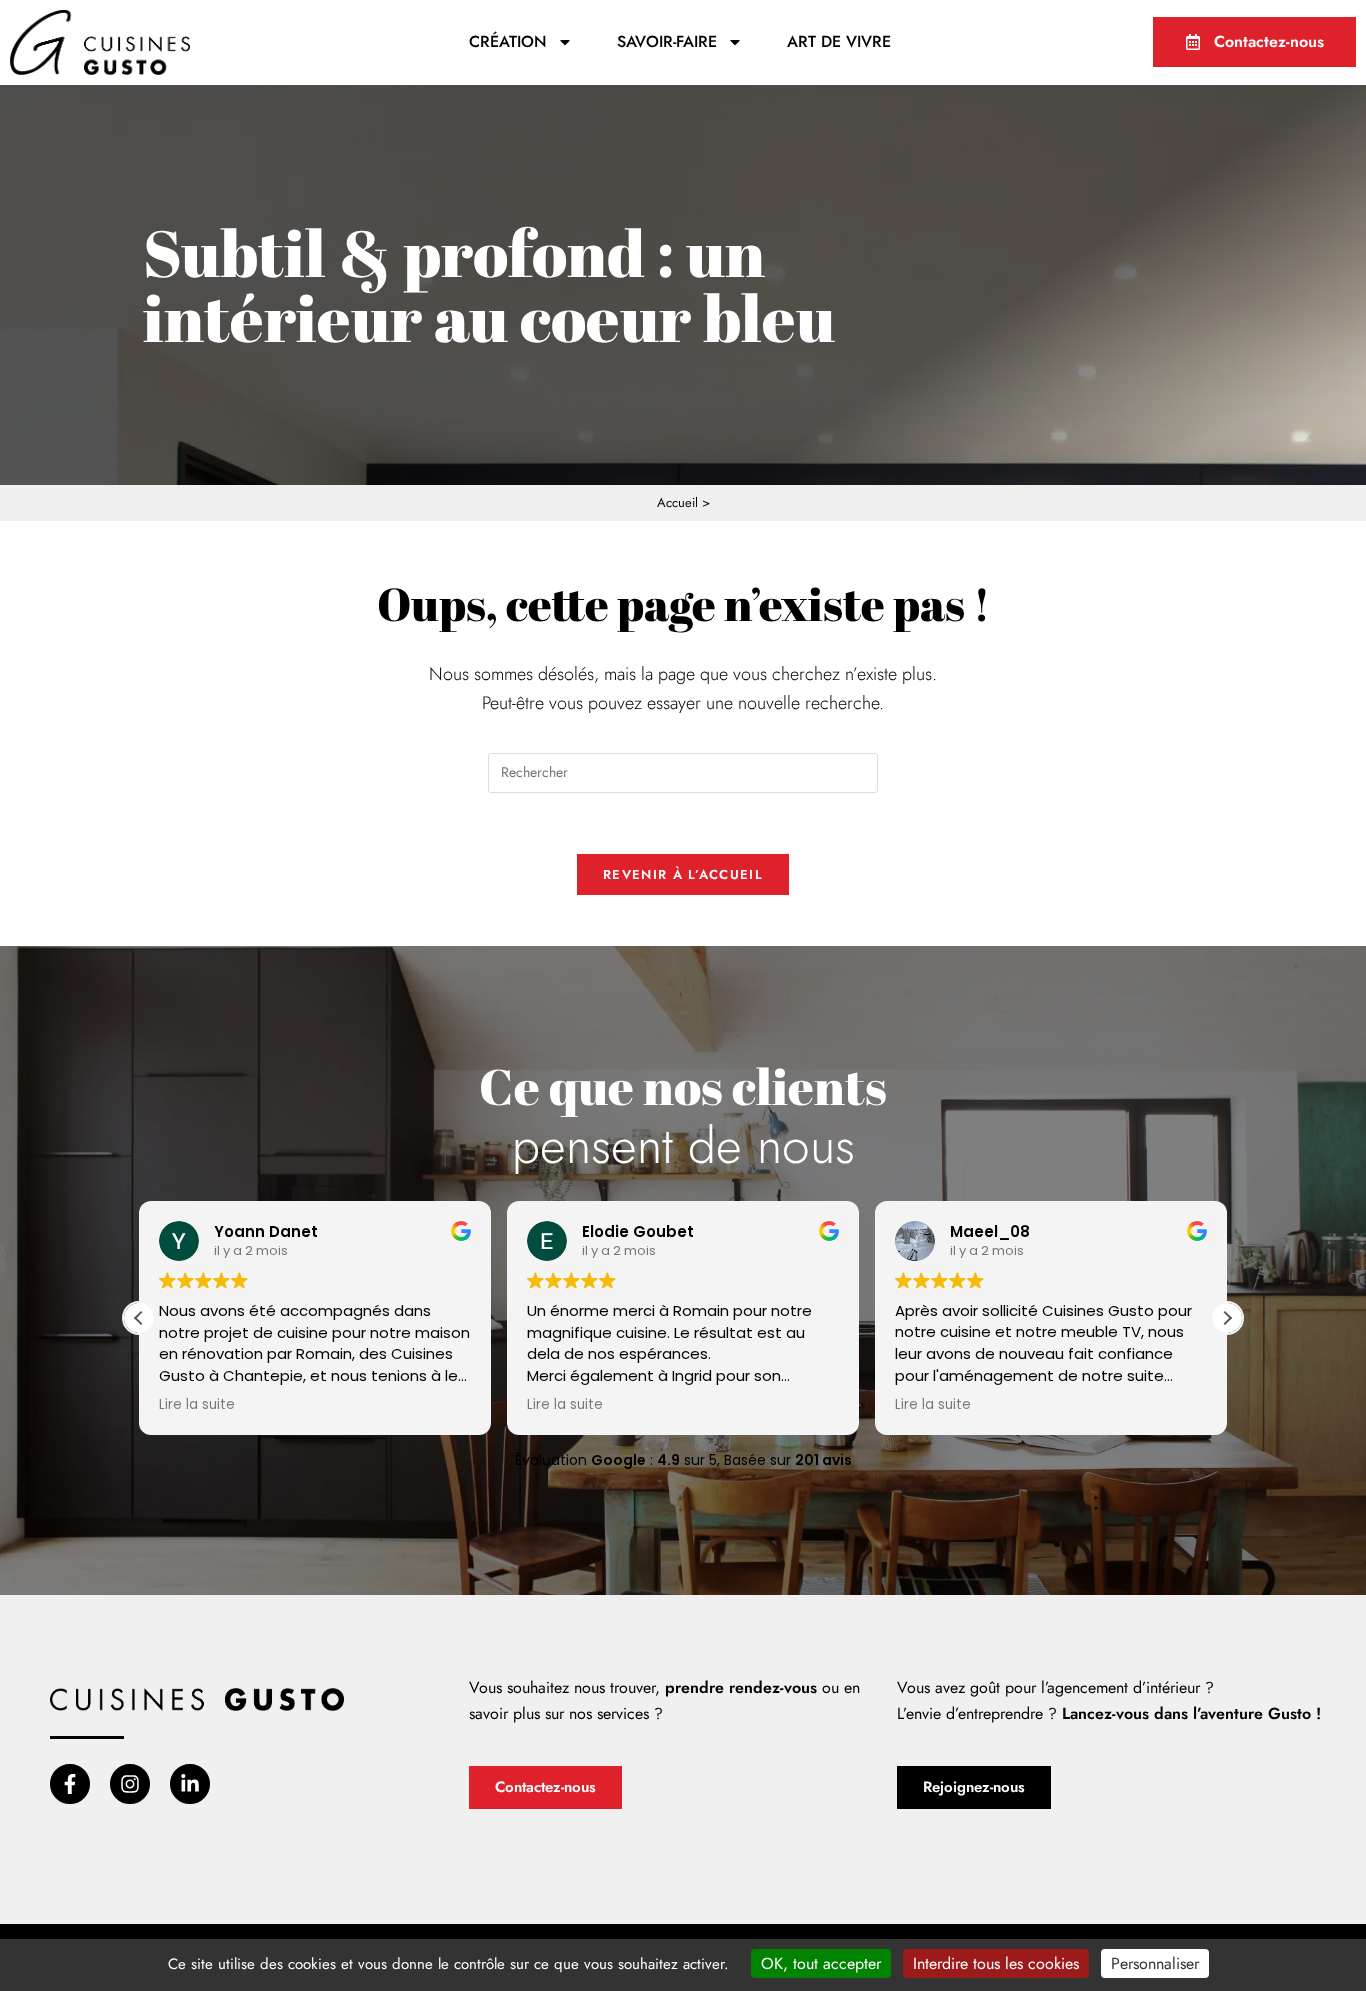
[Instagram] (130, 1784)
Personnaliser (1155, 1963)
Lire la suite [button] (197, 1405)
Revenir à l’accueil (683, 874)
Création (508, 41)
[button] (1227, 1318)
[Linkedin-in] (190, 1784)
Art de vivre (839, 41)
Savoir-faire (667, 41)
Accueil (677, 502)
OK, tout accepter (821, 1963)
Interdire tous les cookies (996, 1963)
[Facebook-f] (70, 1784)
